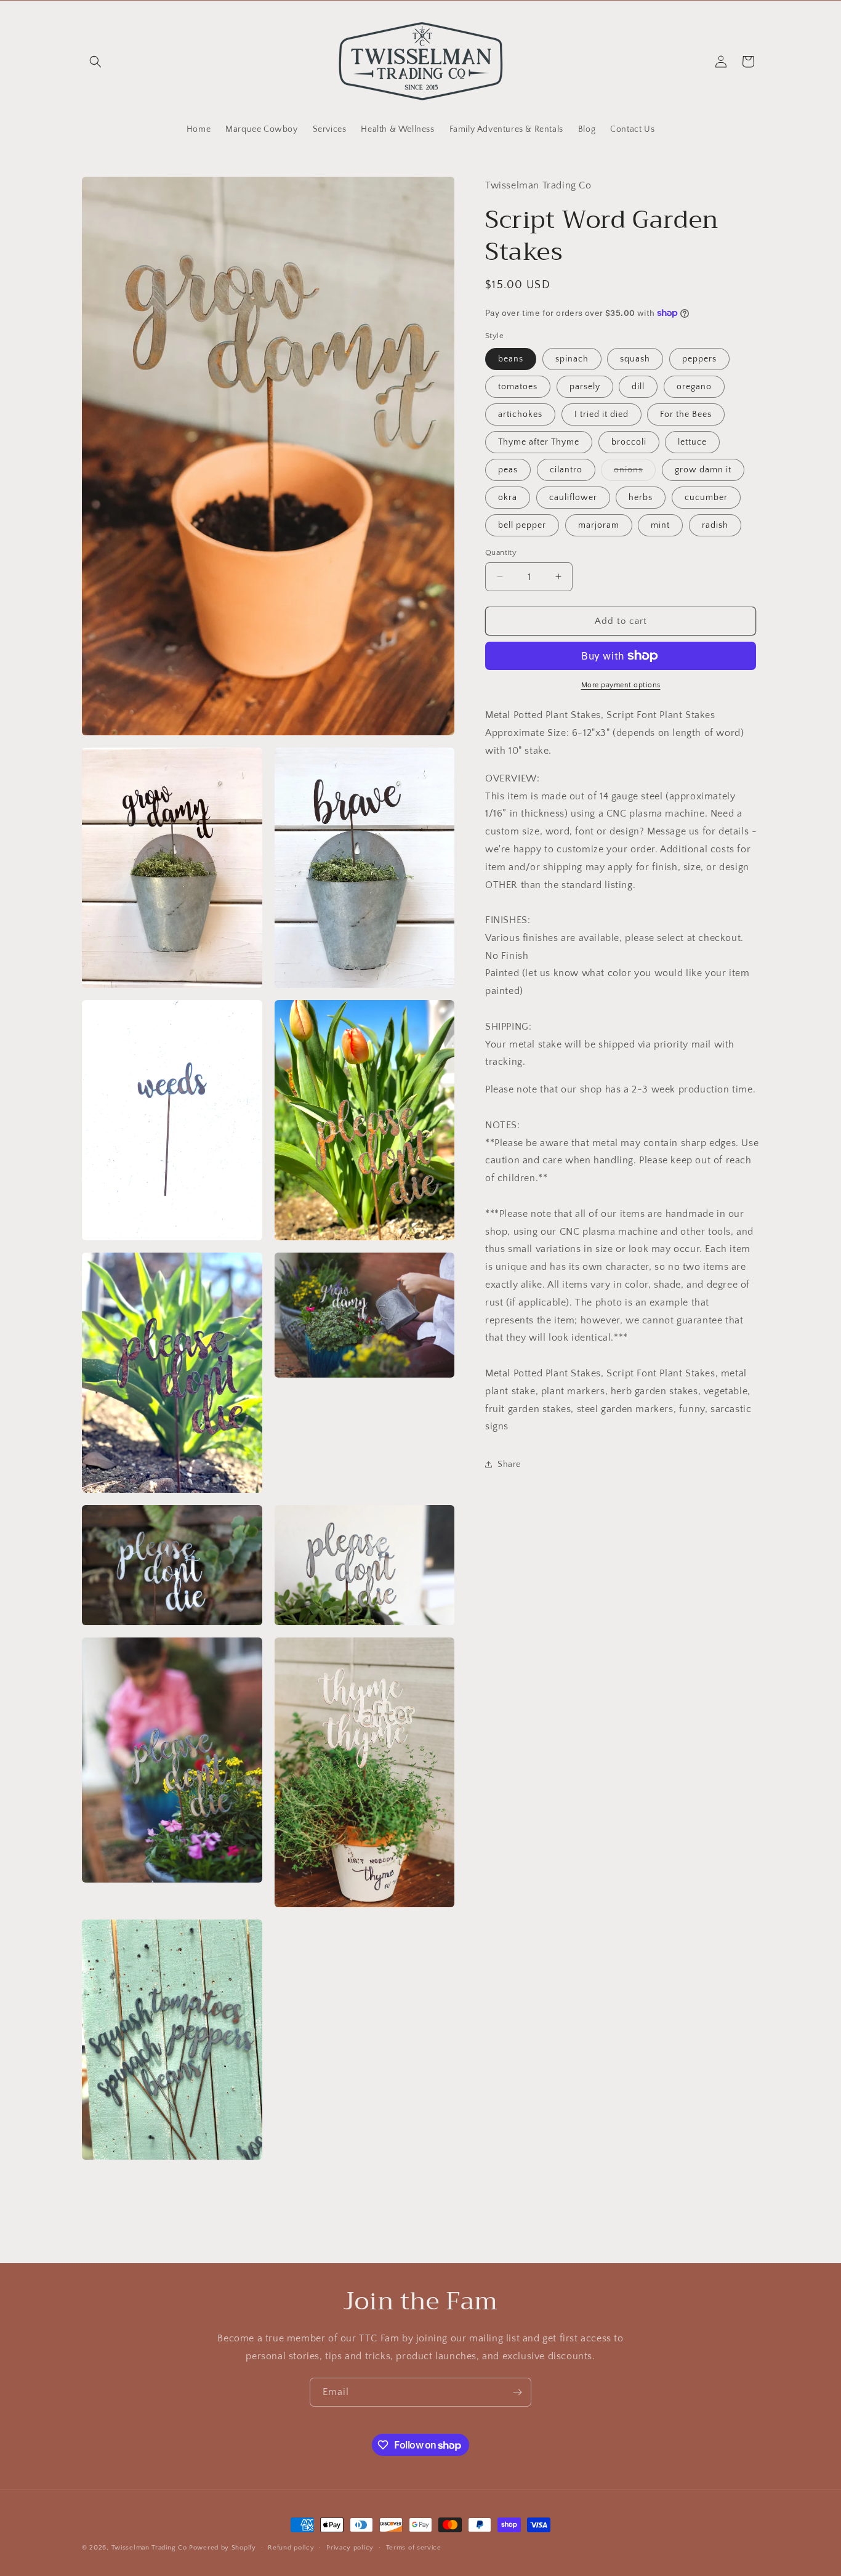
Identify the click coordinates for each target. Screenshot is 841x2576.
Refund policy (291, 2548)
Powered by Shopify (223, 2548)
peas (508, 469)
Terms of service (414, 2548)
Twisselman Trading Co (149, 2548)
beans (511, 358)
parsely (585, 386)
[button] (95, 62)
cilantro (566, 469)
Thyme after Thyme (539, 442)
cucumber (706, 497)
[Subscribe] (517, 2392)
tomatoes (518, 386)
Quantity (501, 552)
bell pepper (522, 525)
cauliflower (573, 497)
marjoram (599, 525)
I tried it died (602, 414)
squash (635, 358)
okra (508, 497)
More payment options (621, 685)
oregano (694, 386)
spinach (572, 358)
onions (635, 472)
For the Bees (686, 414)
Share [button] (509, 1464)
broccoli (629, 442)
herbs (641, 497)
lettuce (692, 442)
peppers (699, 358)
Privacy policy (350, 2548)
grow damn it (703, 469)
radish (715, 525)
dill (638, 386)
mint (660, 525)
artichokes (520, 414)
